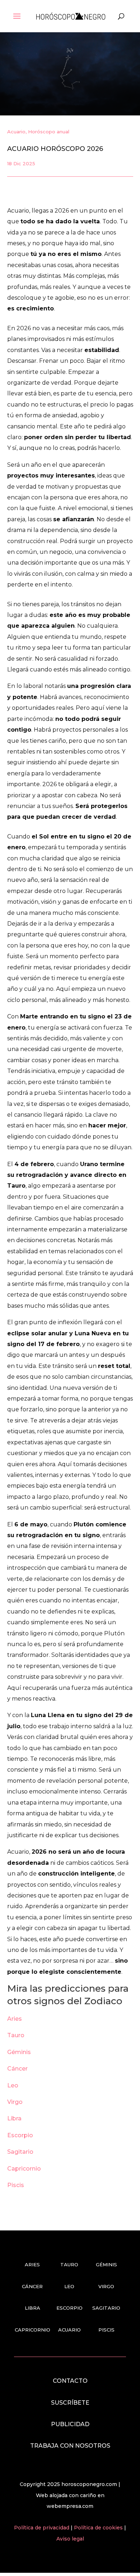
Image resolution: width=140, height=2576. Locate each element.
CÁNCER (32, 2286)
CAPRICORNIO (32, 2330)
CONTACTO (70, 2381)
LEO (69, 2286)
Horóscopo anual (49, 132)
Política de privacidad (42, 2528)
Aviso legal (70, 2539)
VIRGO (106, 2286)
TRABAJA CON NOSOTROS (70, 2446)
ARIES (32, 2264)
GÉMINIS (106, 2264)
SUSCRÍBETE (70, 2403)
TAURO (69, 2264)
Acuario (16, 132)
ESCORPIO (69, 2308)
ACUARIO (69, 2330)
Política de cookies (99, 2528)
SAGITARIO (106, 2308)
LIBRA (32, 2308)
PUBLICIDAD (70, 2424)
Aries (15, 2019)
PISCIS (106, 2330)
